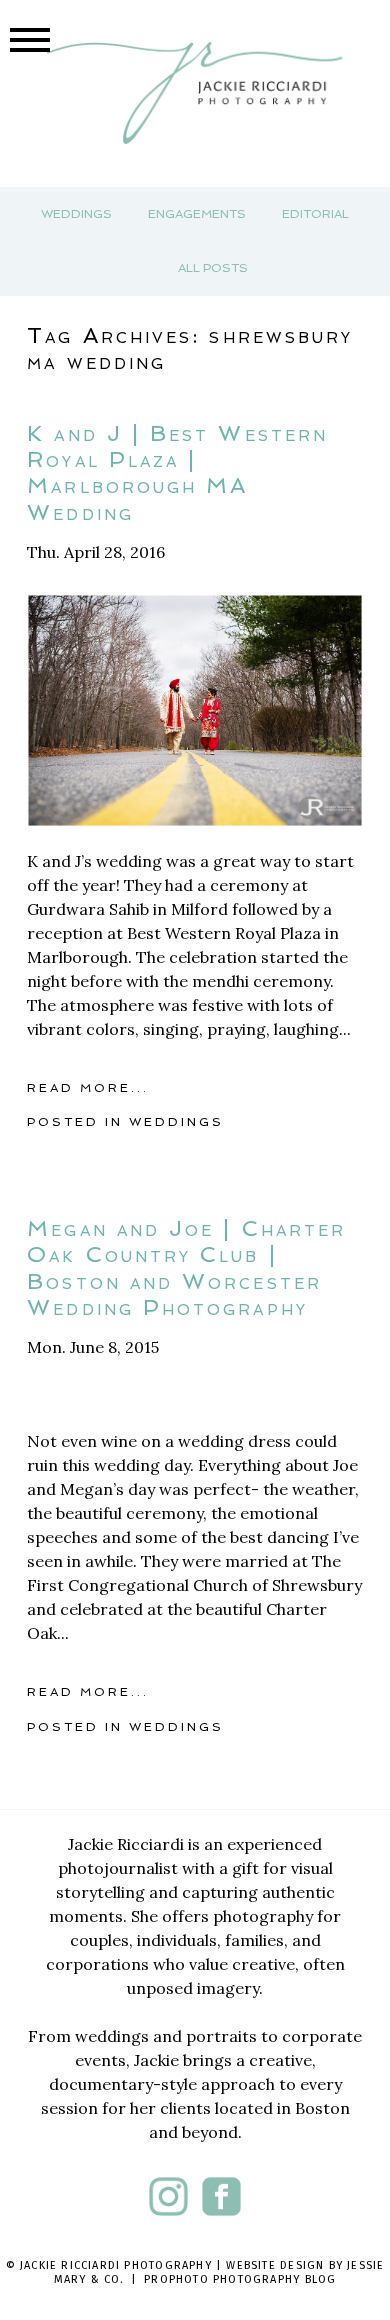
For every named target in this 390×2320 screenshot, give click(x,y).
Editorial (315, 214)
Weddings (76, 214)
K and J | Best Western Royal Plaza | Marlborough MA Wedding (177, 472)
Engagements (197, 214)
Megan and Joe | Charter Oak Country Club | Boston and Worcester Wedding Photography (186, 1267)
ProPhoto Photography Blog (240, 2279)
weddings (176, 1122)
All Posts (213, 268)
